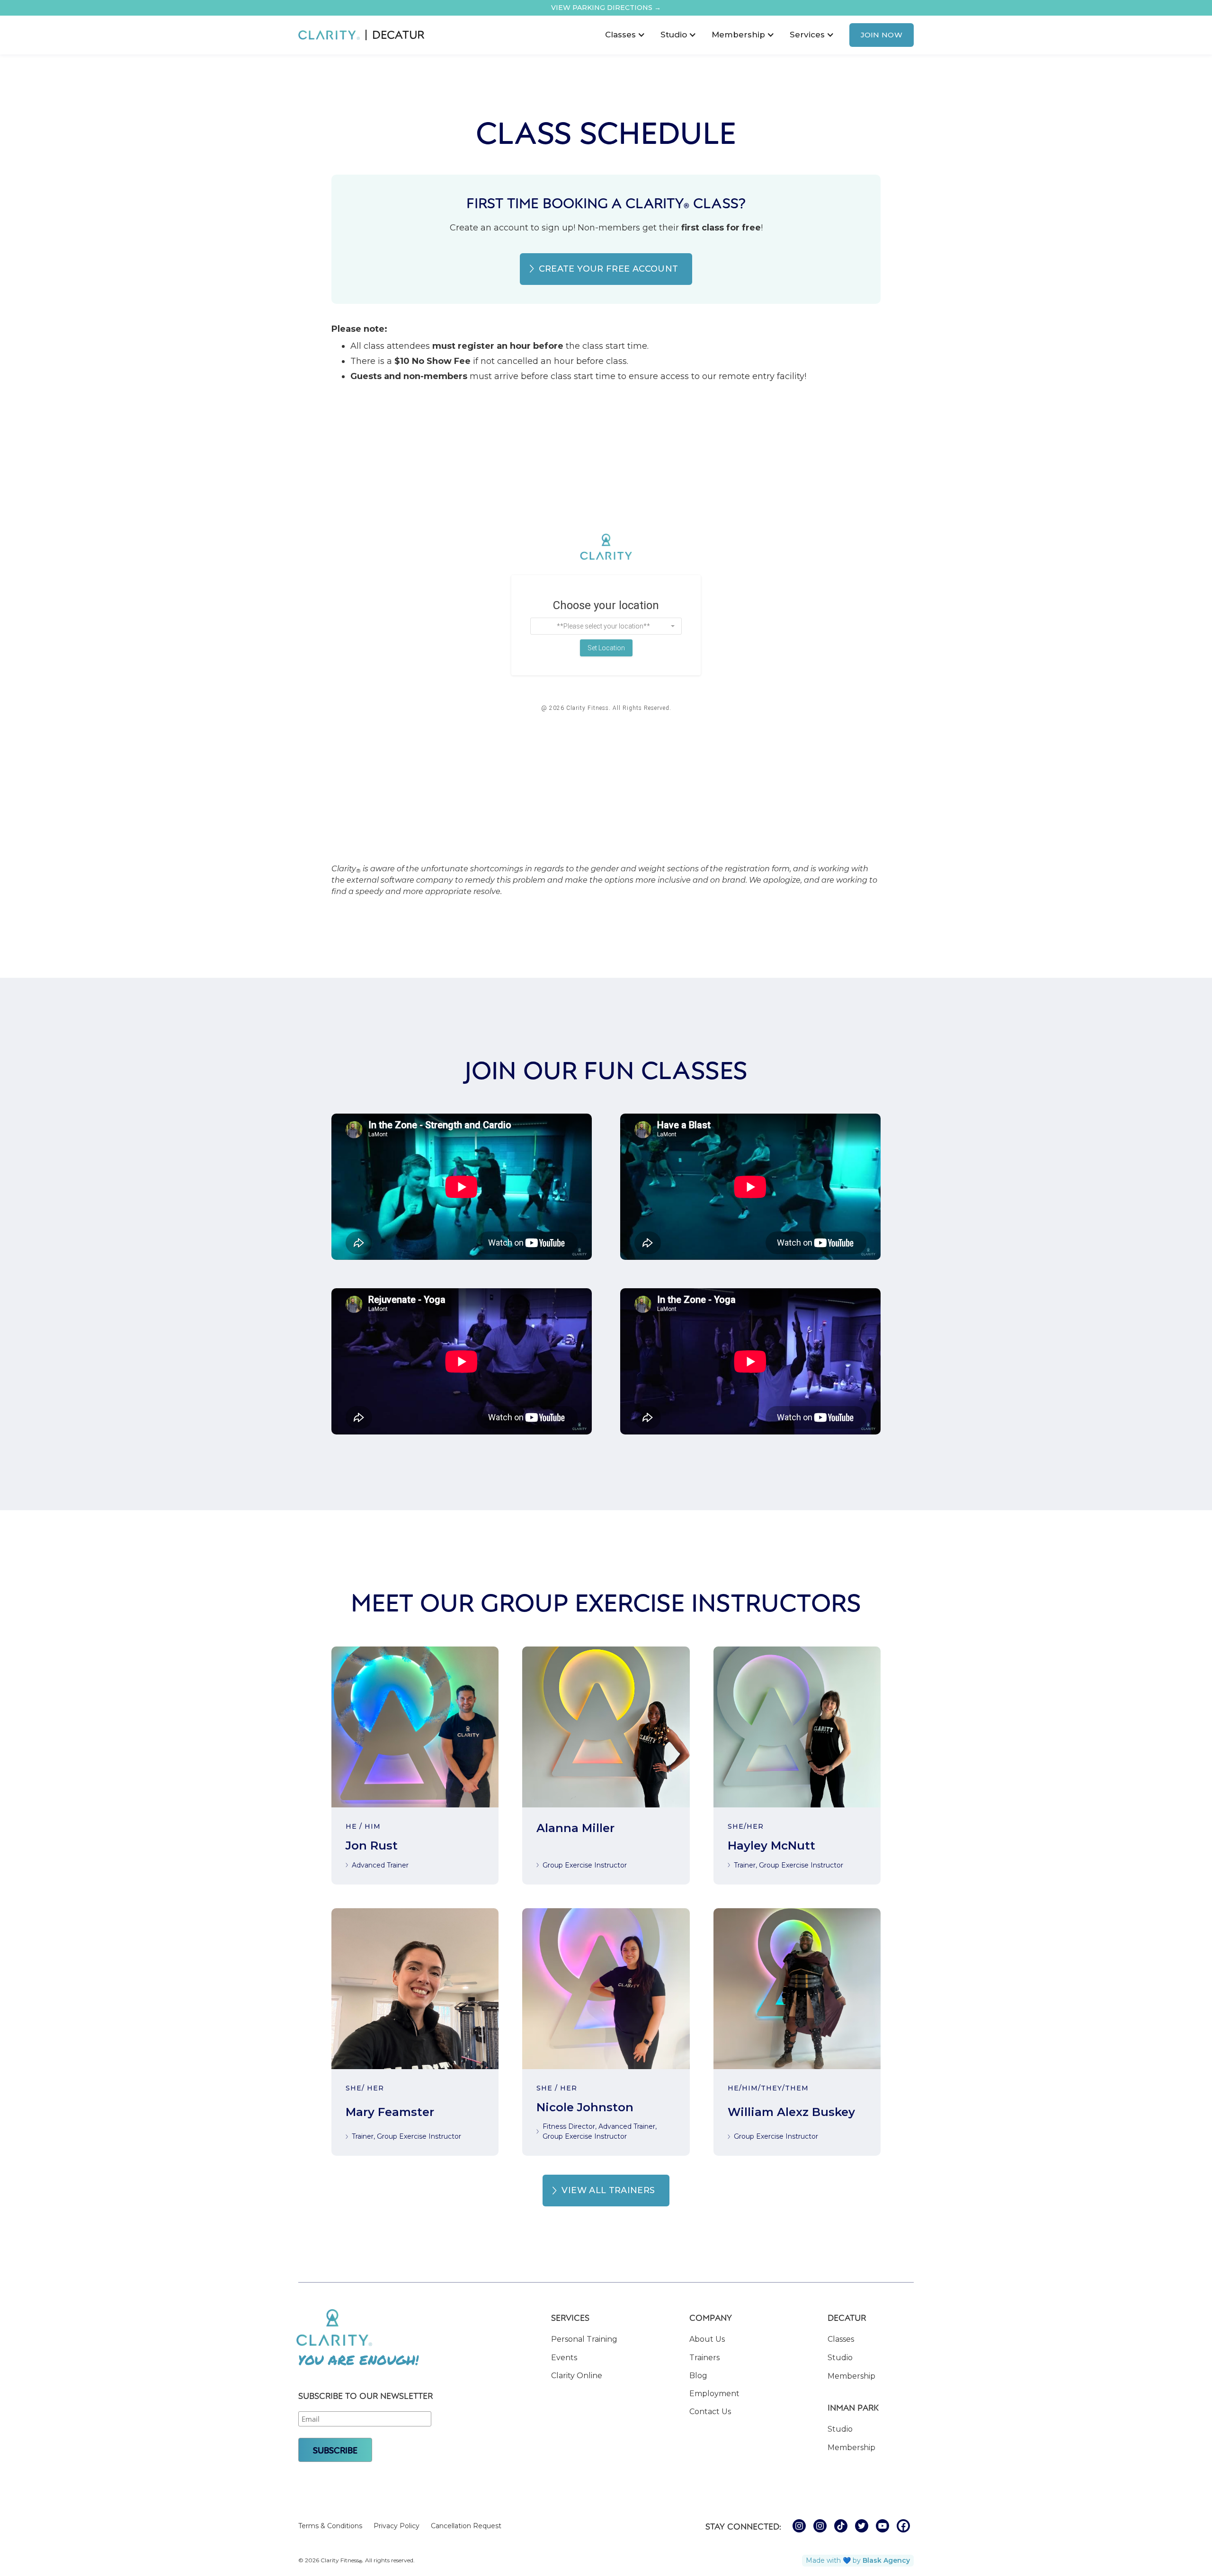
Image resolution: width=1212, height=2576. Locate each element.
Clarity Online (577, 2376)
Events (564, 2358)
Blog (698, 2376)
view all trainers (608, 2190)
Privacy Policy (397, 2526)
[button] (625, 35)
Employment (714, 2394)
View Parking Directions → (606, 8)
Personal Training (584, 2339)
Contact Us (710, 2412)
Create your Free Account (609, 269)
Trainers (704, 2358)
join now (882, 35)
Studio (840, 2358)
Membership (851, 2376)
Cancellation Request (466, 2526)
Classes (841, 2339)
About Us (707, 2339)
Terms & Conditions (330, 2526)
